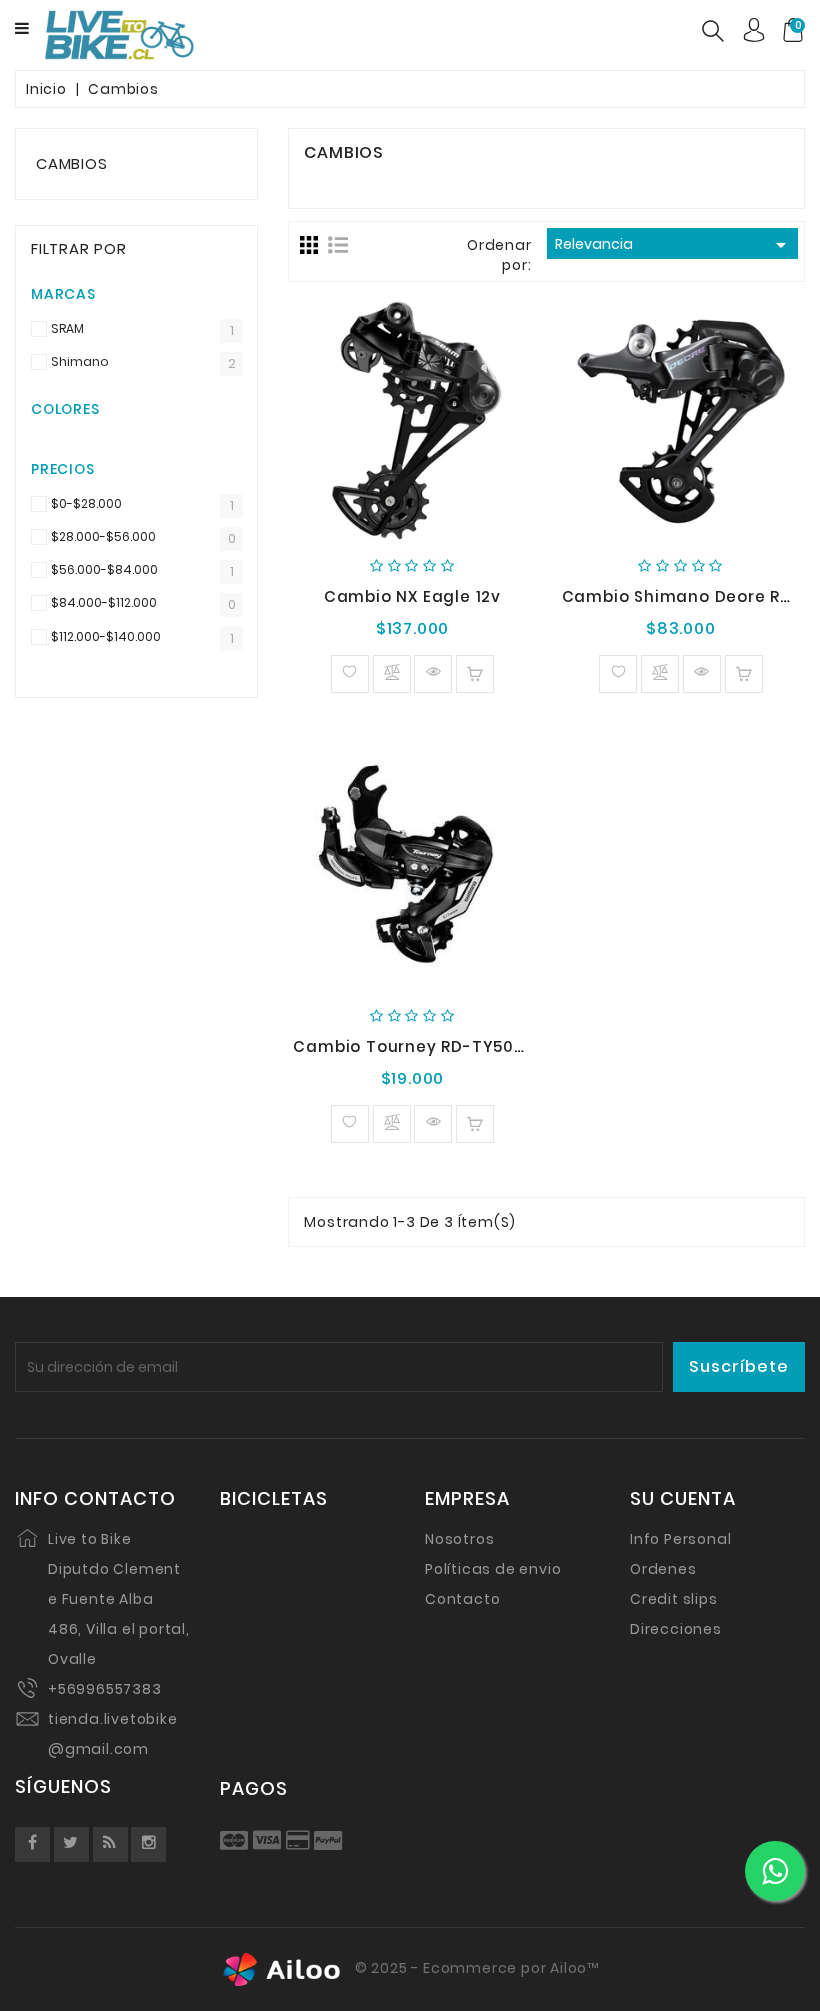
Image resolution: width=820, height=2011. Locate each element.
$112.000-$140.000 (106, 637)
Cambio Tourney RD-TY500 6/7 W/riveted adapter (509, 1046)
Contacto (462, 1599)
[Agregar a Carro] (475, 674)
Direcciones (676, 1629)
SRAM (67, 329)
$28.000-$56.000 (103, 537)
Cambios (72, 163)
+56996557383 (105, 1689)
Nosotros (459, 1539)
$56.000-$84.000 (104, 570)
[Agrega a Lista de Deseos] (350, 674)
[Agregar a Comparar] (392, 674)
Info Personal (680, 1539)
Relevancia (674, 245)
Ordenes (663, 1569)
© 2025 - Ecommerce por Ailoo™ (475, 1968)
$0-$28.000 (86, 504)
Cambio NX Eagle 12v (412, 596)
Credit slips (674, 1599)
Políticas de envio (493, 1569)
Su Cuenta (683, 1499)
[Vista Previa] (433, 674)
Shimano (80, 362)
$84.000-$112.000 (104, 603)
